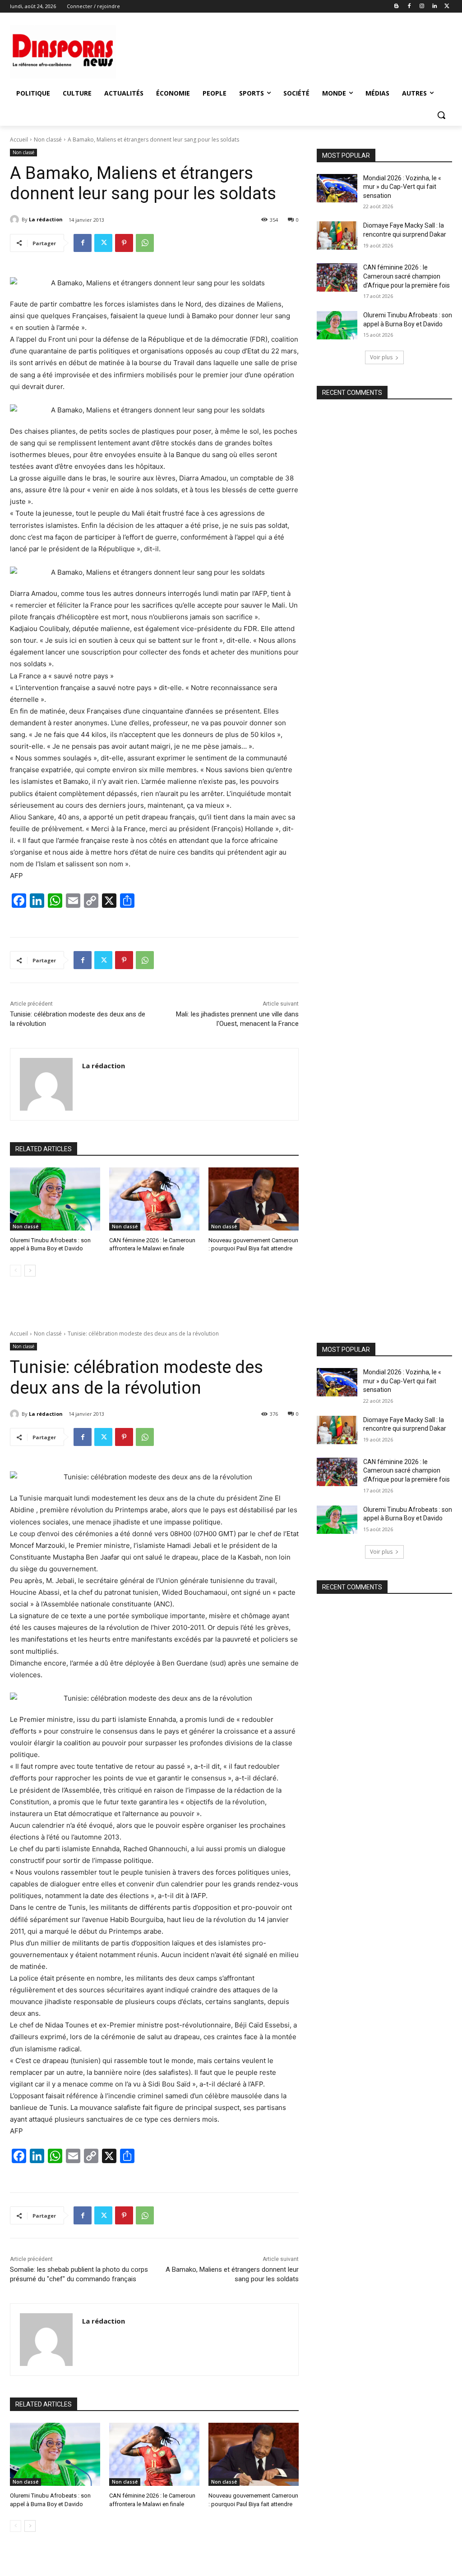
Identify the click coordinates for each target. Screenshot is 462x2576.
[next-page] (30, 1271)
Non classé (48, 140)
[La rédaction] (16, 220)
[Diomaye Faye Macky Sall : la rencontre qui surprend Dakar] (337, 236)
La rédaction (46, 219)
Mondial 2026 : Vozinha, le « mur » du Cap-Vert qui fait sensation (402, 187)
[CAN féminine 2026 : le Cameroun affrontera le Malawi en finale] (154, 1199)
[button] (441, 115)
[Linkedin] (434, 7)
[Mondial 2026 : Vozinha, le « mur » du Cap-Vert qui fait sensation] (337, 188)
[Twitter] (447, 7)
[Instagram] (422, 7)
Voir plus (381, 357)
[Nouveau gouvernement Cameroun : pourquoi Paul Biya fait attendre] (254, 1199)
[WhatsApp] (145, 243)
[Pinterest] (124, 243)
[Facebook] (409, 7)
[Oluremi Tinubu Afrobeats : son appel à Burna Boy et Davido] (55, 1199)
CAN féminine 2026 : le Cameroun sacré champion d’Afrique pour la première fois (407, 276)
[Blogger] (397, 7)
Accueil (19, 140)
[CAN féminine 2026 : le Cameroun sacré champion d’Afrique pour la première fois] (337, 277)
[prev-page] (16, 1271)
